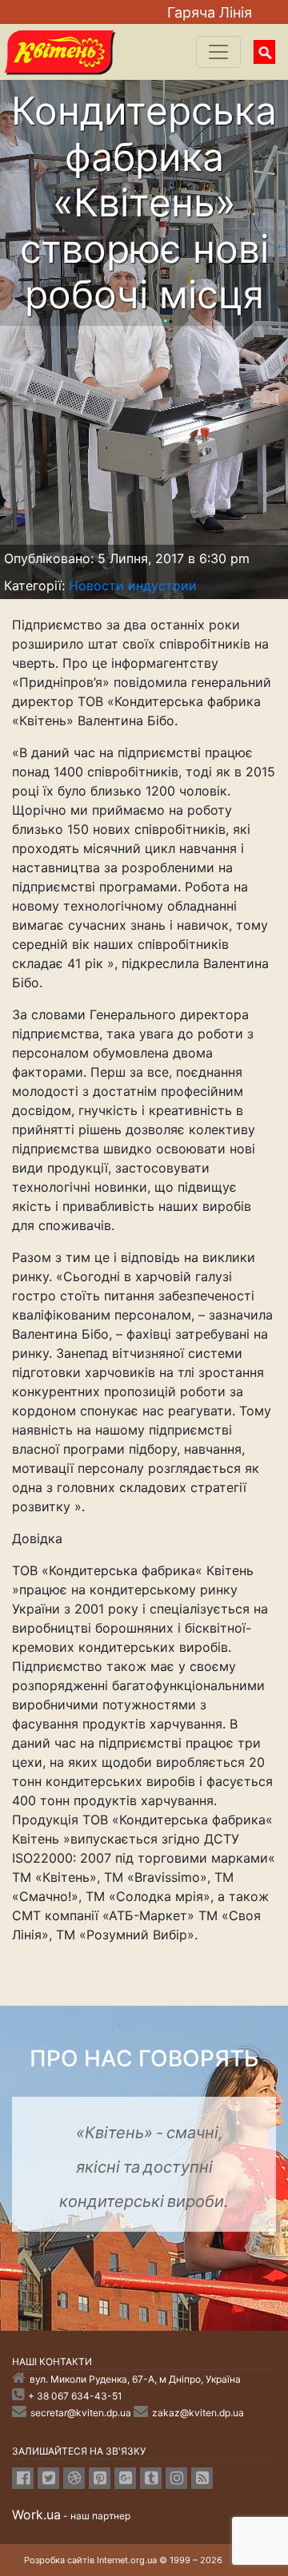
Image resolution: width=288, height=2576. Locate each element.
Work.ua (36, 2514)
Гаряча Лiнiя (210, 12)
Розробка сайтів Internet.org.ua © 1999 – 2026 (123, 2560)
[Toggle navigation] (218, 52)
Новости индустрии (133, 585)
